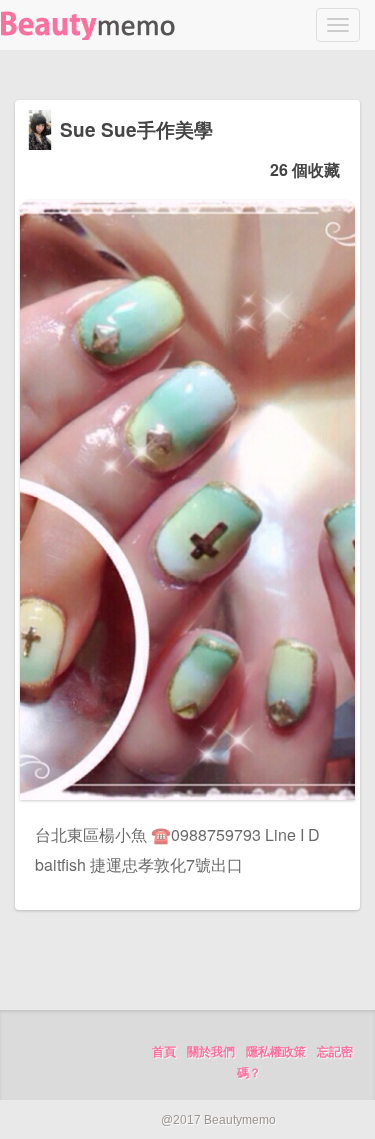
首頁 (164, 1052)
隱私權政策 (276, 1052)
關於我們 (211, 1052)
